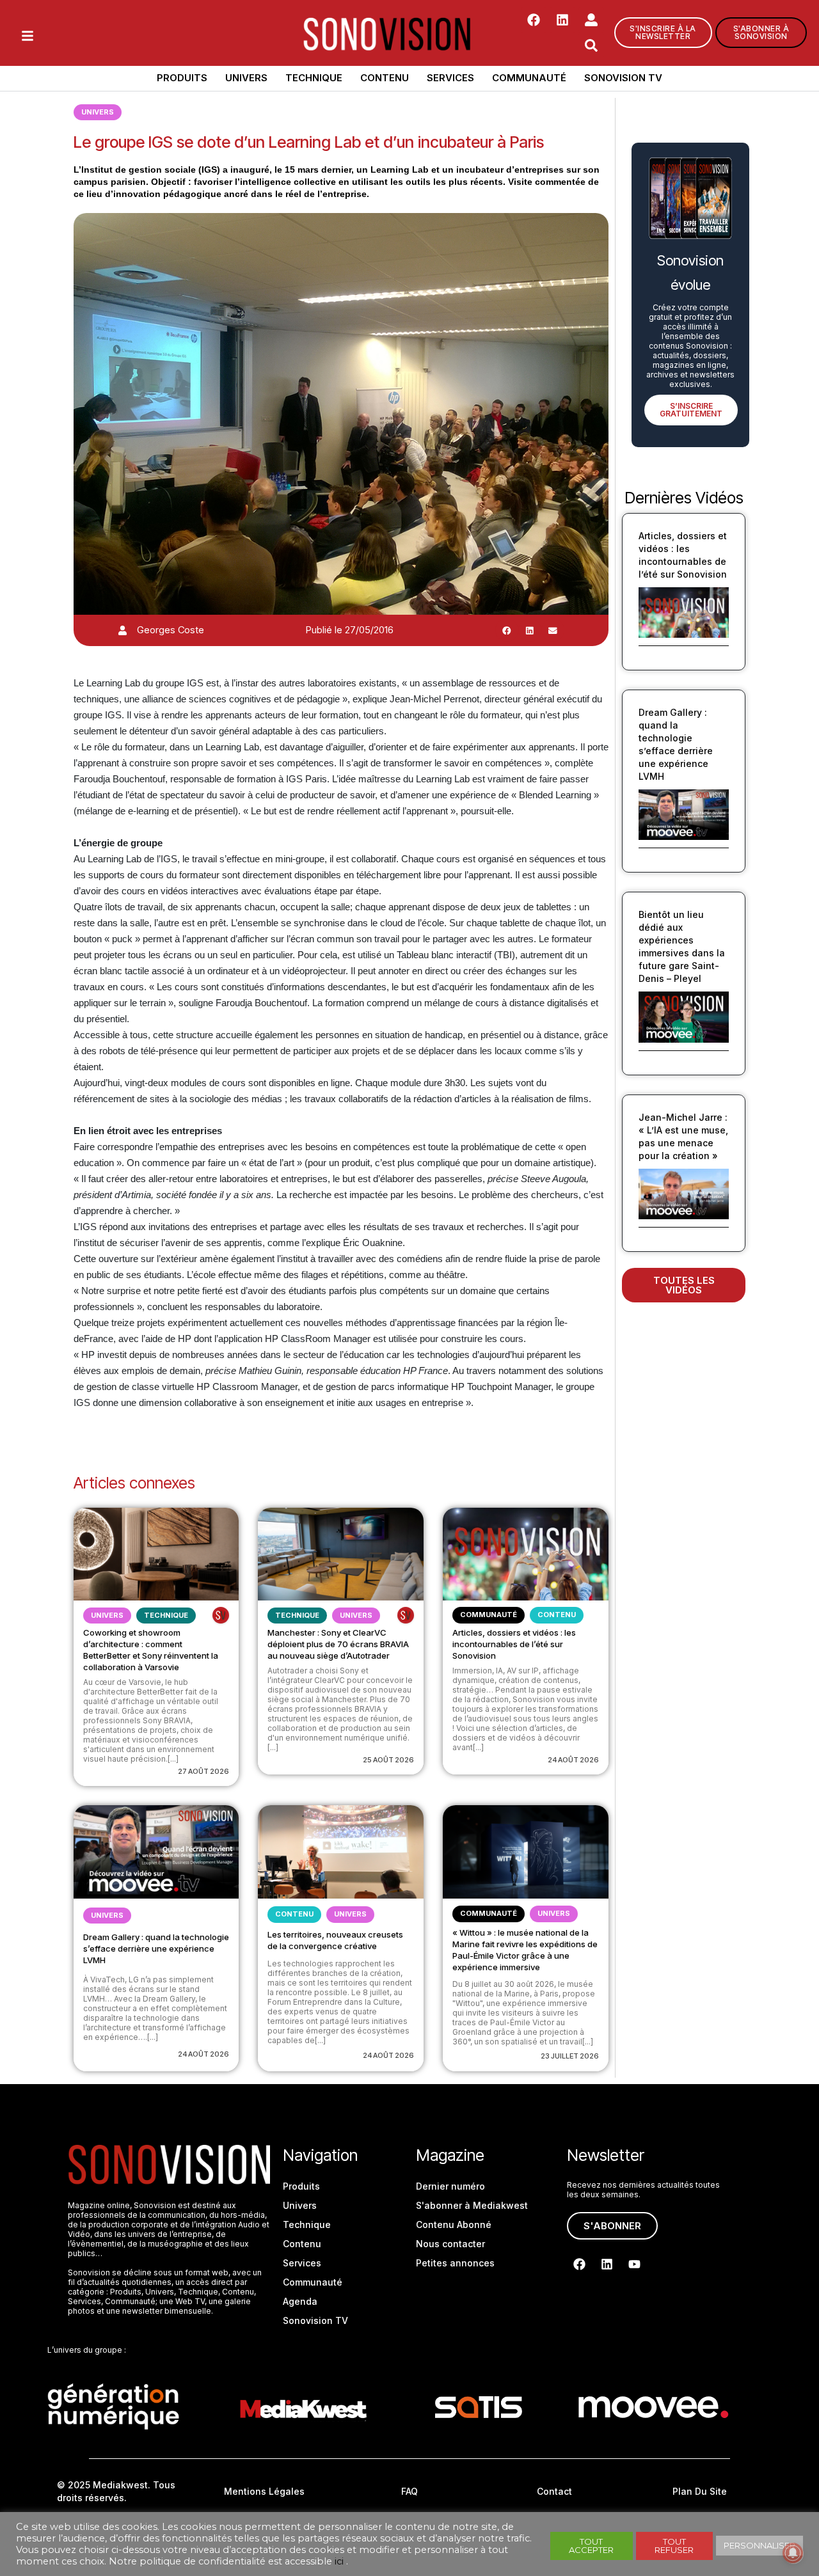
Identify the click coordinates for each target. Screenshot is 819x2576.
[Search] (591, 45)
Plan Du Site (700, 2491)
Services (450, 78)
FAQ (409, 2491)
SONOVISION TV (623, 78)
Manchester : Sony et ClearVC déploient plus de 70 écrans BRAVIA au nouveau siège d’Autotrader (338, 1644)
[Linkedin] (562, 20)
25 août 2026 (388, 1760)
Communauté (529, 78)
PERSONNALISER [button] (759, 2545)
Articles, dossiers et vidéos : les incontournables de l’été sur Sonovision (514, 1644)
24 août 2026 (573, 1760)
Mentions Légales (264, 2491)
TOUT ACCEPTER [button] (591, 2546)
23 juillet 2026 (570, 2056)
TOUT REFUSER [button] (674, 2546)
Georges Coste (171, 630)
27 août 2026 (203, 1771)
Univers (246, 78)
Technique (314, 78)
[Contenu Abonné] (221, 1615)
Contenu (385, 78)
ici (339, 2561)
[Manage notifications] (793, 2553)
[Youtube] (634, 2264)
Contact (554, 2491)
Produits (182, 78)
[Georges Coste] (123, 630)
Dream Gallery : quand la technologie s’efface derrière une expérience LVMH (156, 1948)
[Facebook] (534, 20)
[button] (507, 630)
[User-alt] (591, 20)
